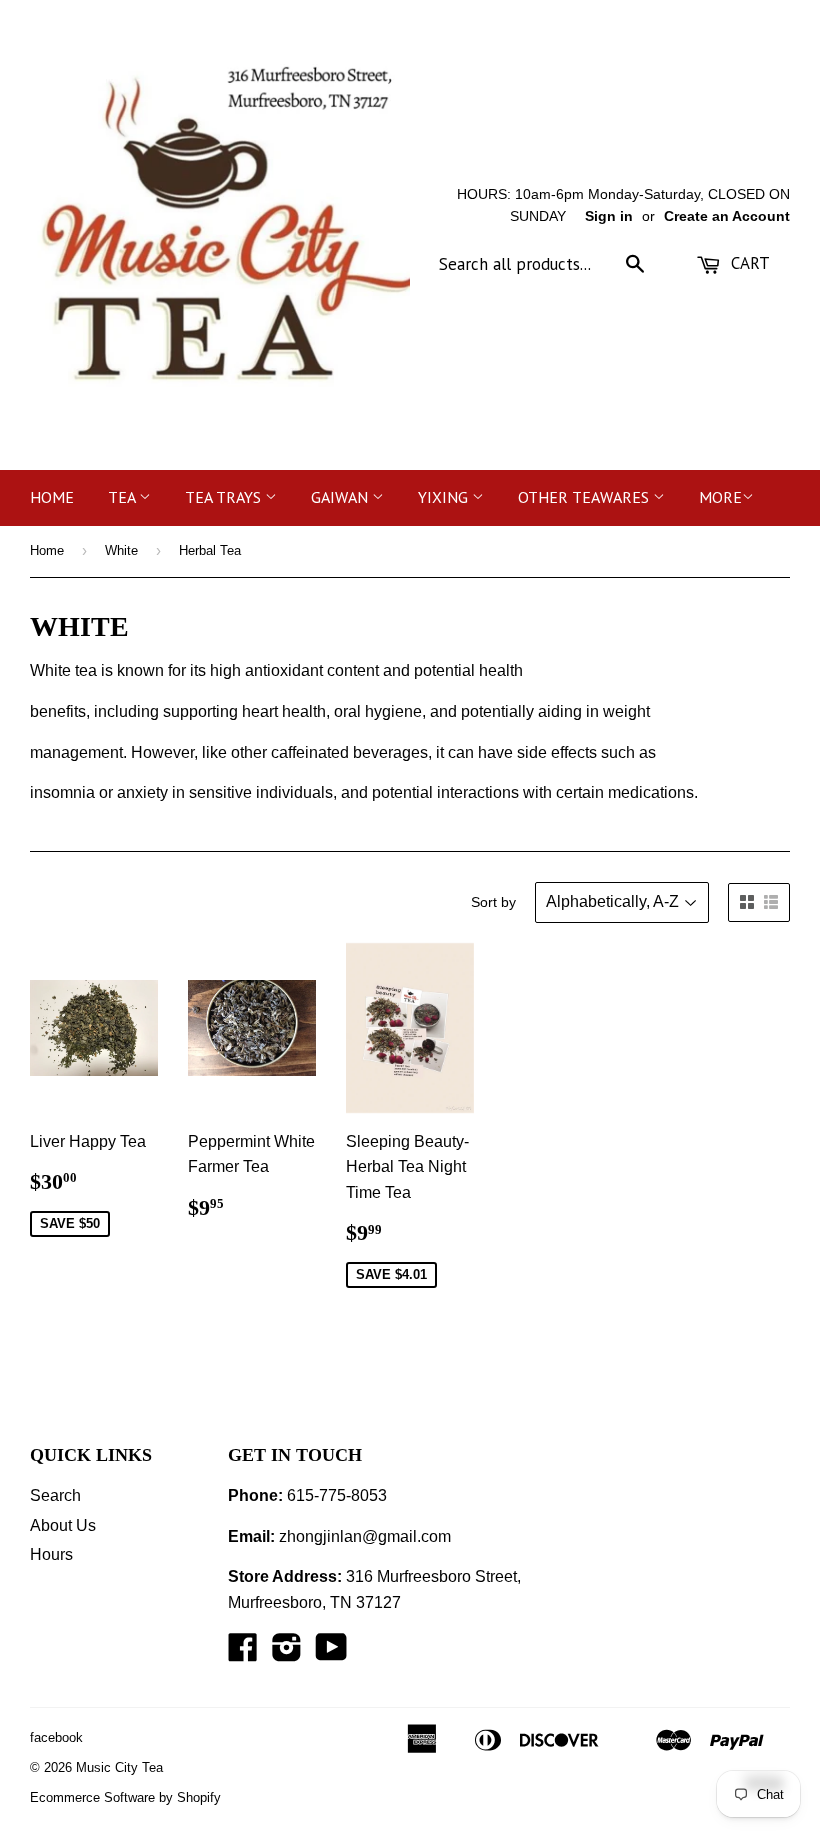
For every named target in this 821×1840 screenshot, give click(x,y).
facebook (56, 1737)
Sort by (493, 902)
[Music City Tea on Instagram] (287, 1653)
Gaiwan (341, 497)
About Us (63, 1525)
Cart (748, 263)
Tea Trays (225, 497)
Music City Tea (119, 1767)
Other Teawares (585, 497)
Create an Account (727, 216)
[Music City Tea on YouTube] (331, 1653)
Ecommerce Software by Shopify (125, 1797)
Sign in (609, 216)
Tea (123, 497)
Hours (51, 1554)
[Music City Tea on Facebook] (243, 1653)
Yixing (445, 497)
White (121, 550)
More (720, 497)
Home (52, 497)
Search (55, 1495)
